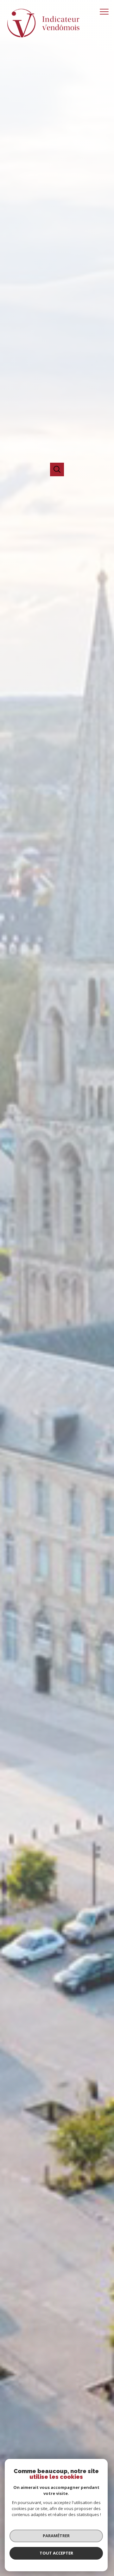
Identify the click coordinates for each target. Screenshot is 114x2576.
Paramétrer (56, 2536)
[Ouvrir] (57, 469)
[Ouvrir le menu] (106, 12)
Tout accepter (56, 2553)
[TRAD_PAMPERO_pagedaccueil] (43, 38)
